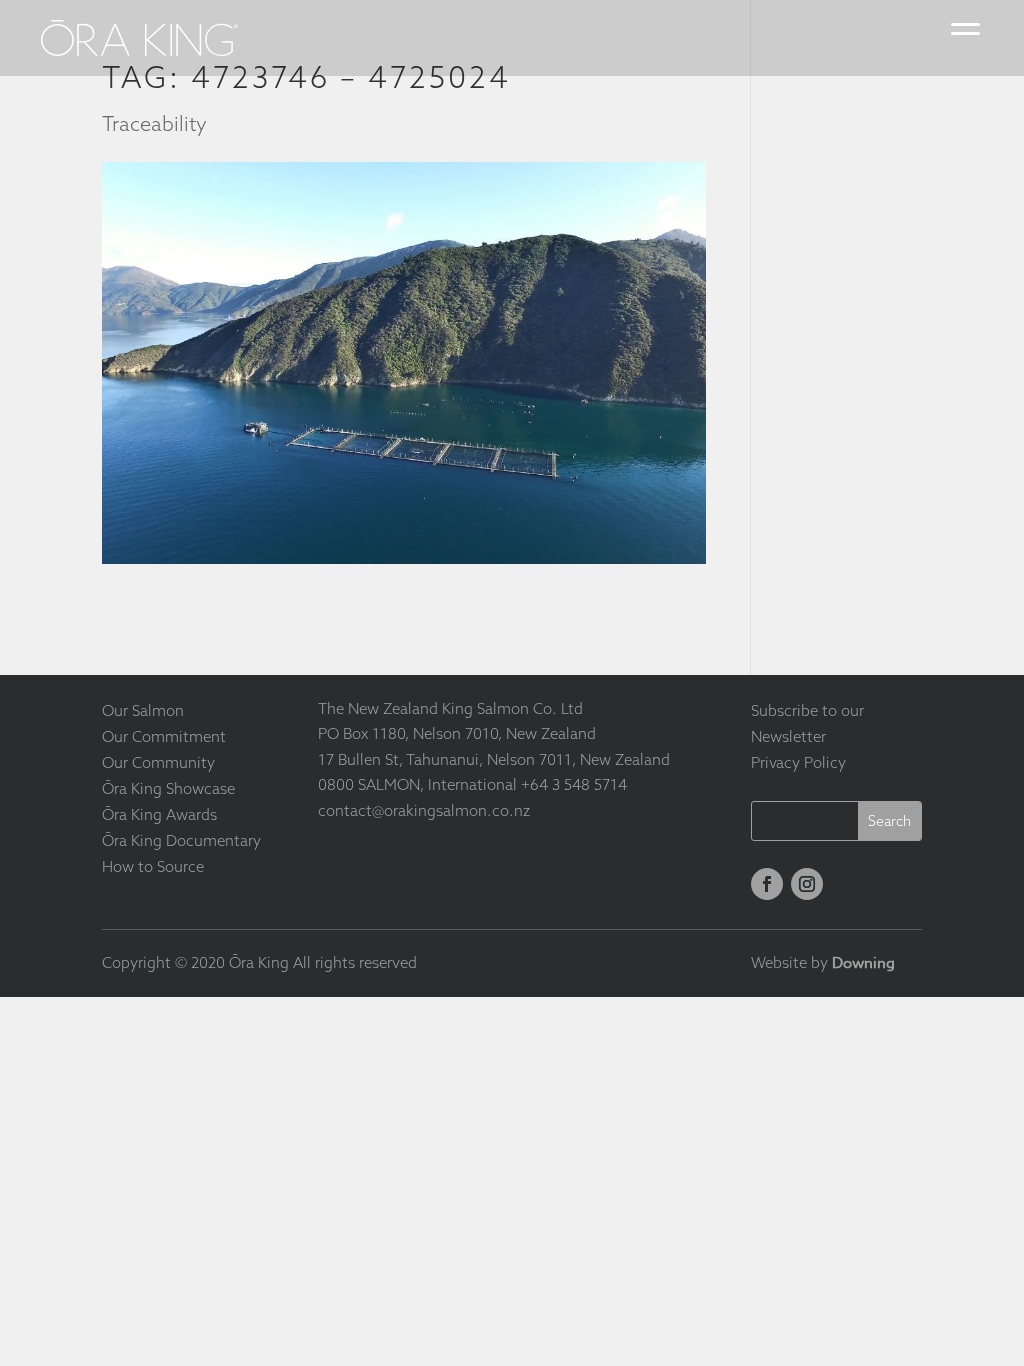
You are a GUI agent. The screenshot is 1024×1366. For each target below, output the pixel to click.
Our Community (158, 762)
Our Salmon (143, 710)
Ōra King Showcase (168, 788)
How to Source (153, 866)
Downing (863, 963)
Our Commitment (164, 736)
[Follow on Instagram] (807, 884)
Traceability (154, 123)
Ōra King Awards (159, 814)
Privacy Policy (798, 762)
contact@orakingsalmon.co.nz (424, 810)
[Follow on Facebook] (767, 884)
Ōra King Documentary (181, 840)
